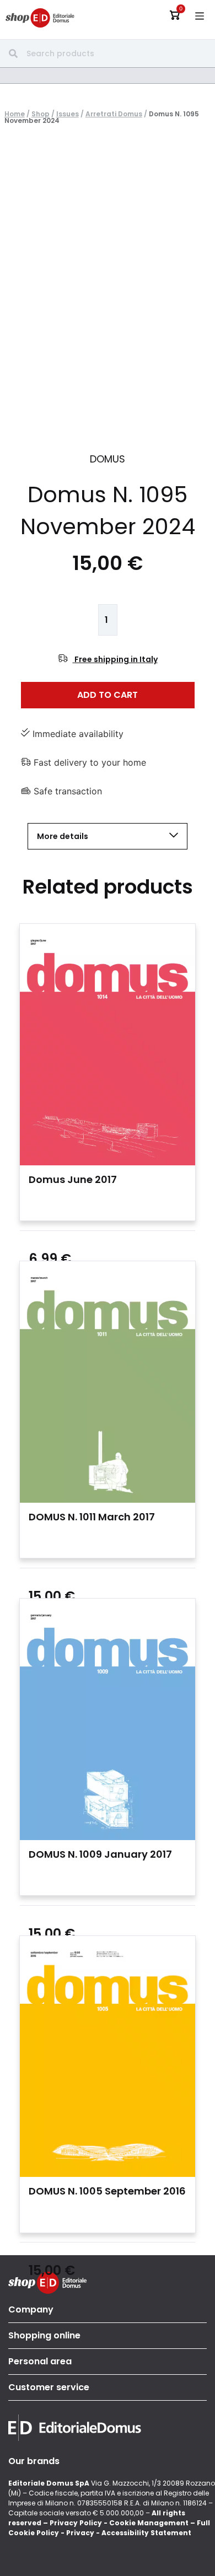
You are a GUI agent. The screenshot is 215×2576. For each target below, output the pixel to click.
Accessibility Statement (146, 2533)
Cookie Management (149, 2523)
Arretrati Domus (114, 114)
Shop (41, 114)
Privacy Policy (76, 2523)
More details (63, 836)
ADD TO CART (108, 695)
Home (15, 114)
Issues (68, 114)
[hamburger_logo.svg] (200, 16)
